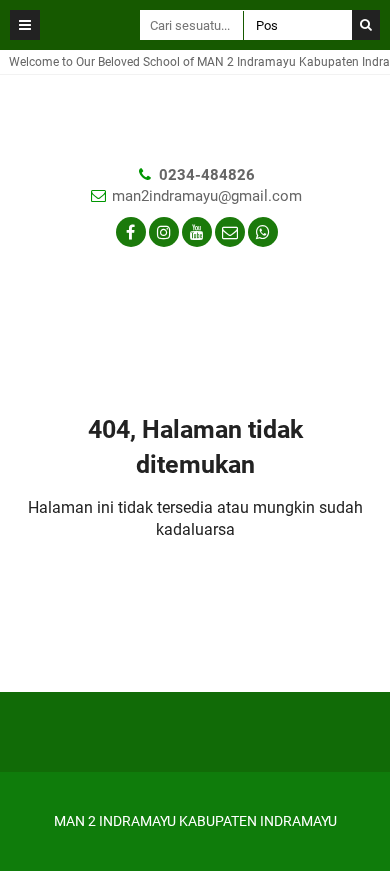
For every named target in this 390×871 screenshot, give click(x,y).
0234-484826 (207, 175)
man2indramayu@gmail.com (207, 196)
